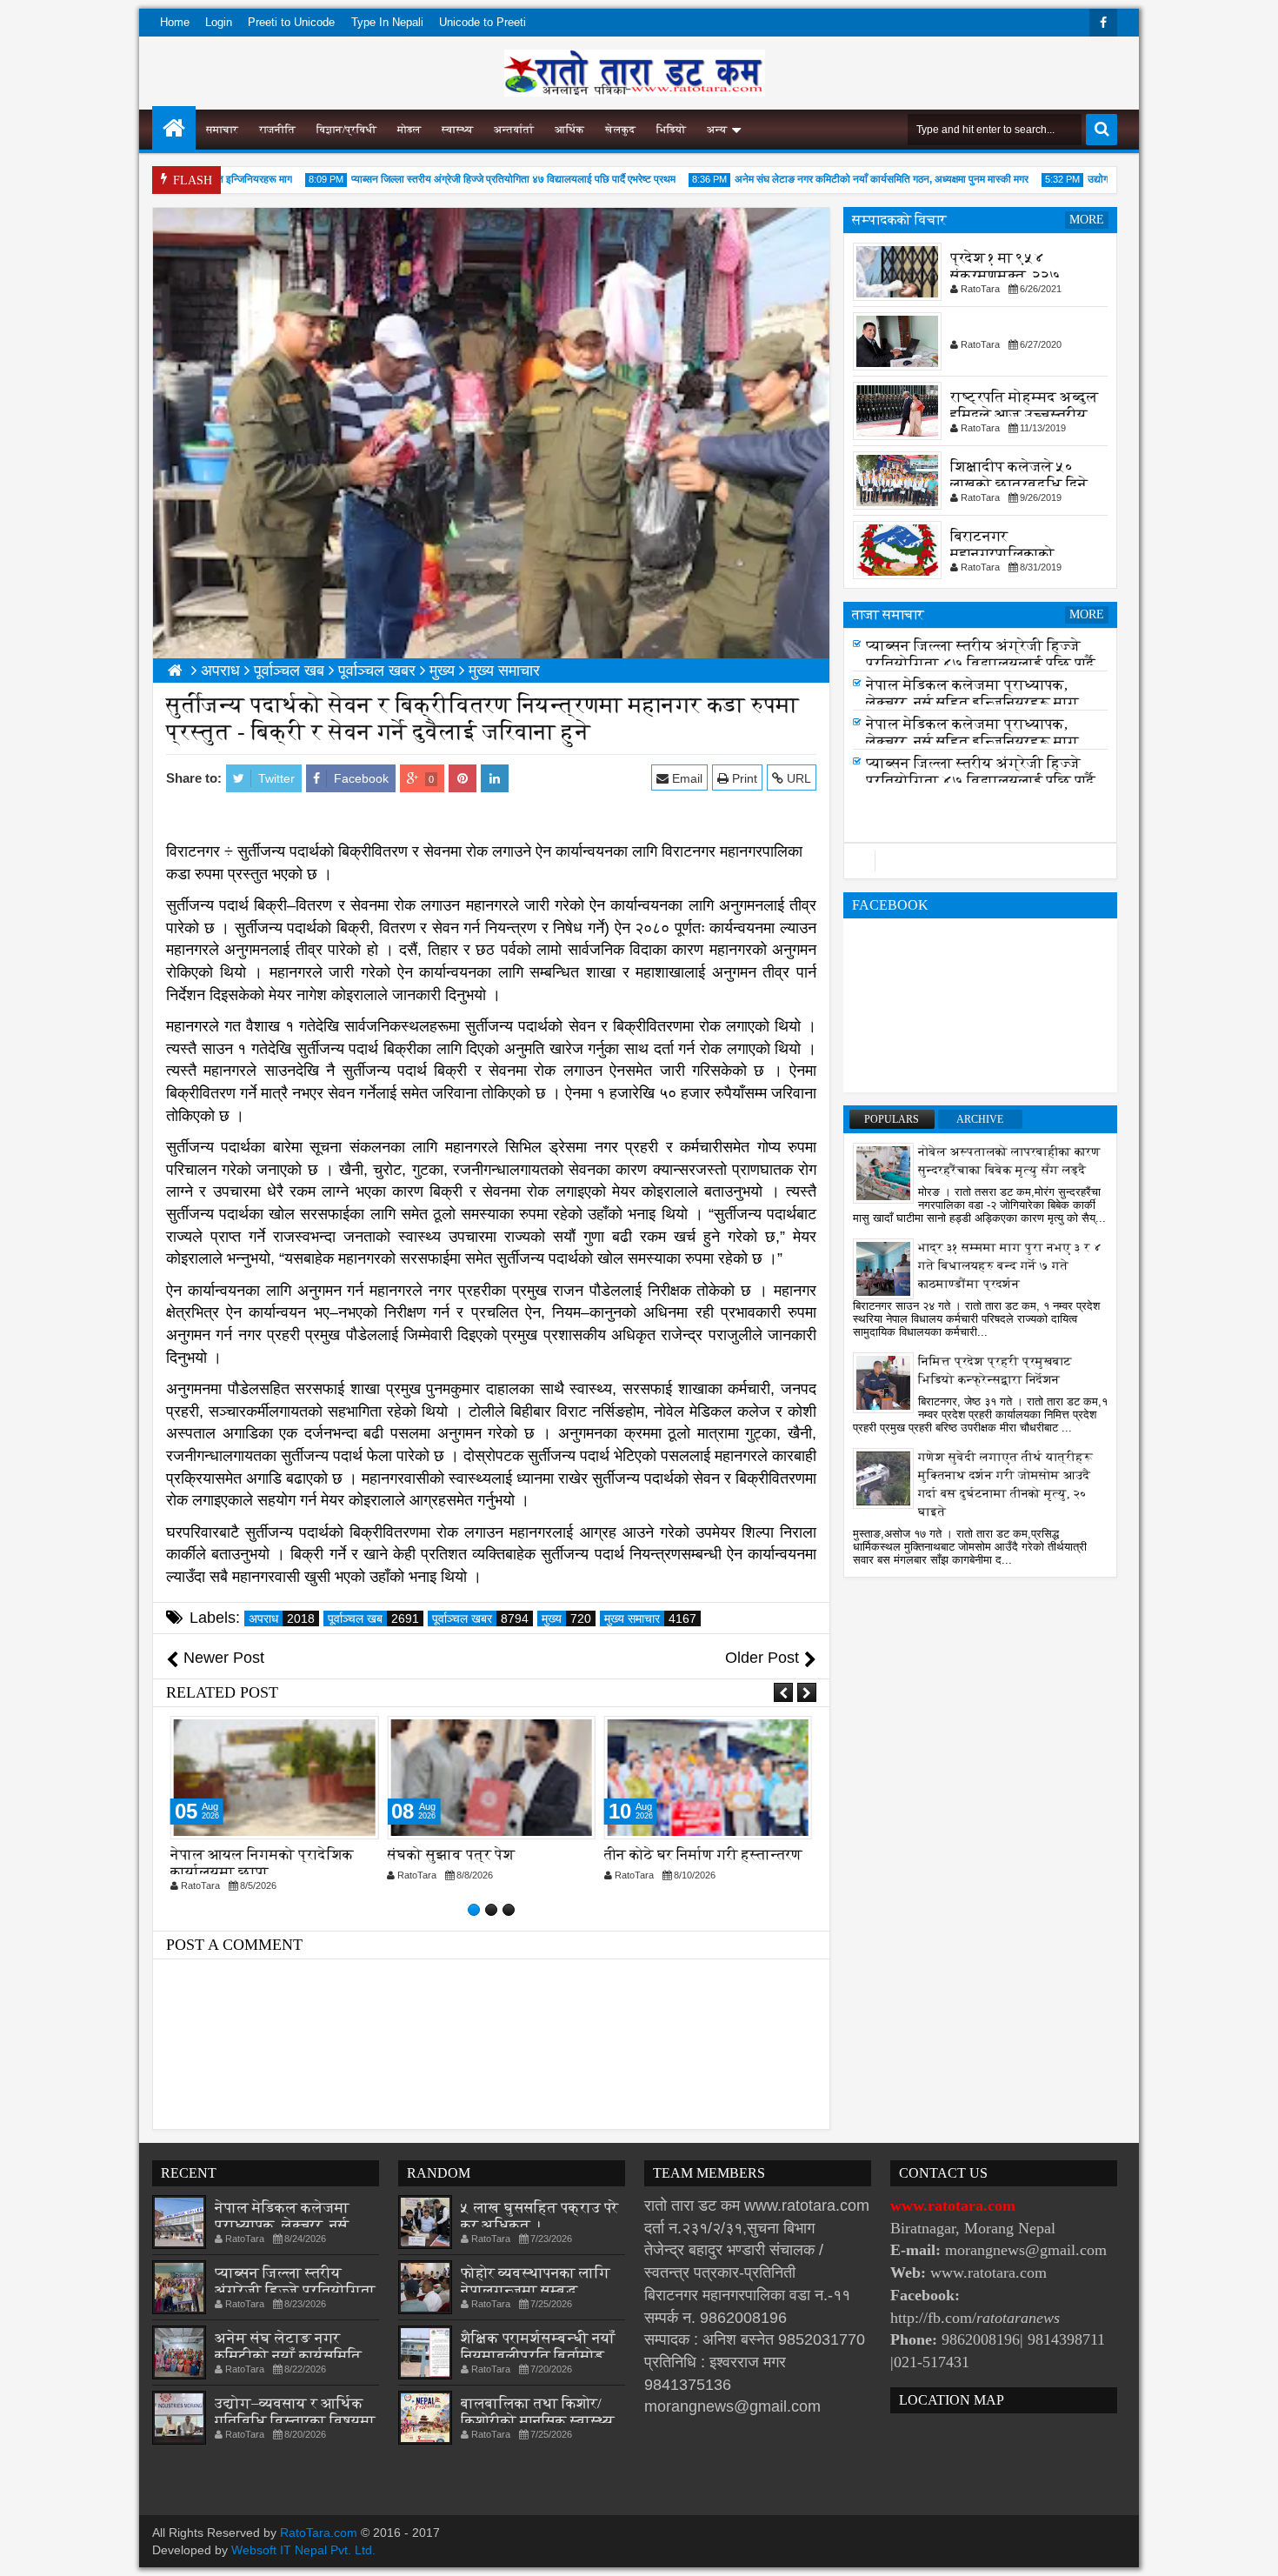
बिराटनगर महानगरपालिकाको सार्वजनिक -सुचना (1002, 554)
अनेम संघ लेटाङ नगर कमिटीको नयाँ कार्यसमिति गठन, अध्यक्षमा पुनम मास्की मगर (841, 179)
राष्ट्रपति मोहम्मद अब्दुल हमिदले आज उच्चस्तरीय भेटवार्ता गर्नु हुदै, (1024, 414)
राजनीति (277, 130)
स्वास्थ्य (457, 130)
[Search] (1102, 130)
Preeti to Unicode (291, 22)
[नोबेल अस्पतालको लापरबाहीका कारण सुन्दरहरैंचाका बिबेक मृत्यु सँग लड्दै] (883, 1172)
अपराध (282, 1618)
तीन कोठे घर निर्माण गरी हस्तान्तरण (703, 1855)
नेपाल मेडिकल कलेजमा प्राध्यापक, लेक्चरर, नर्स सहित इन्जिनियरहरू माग (972, 699)
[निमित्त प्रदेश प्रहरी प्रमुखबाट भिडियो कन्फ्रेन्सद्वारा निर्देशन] (883, 1382)
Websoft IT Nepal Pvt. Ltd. (303, 2550)
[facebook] (1103, 23)
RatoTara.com (319, 2533)
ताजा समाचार (888, 614)
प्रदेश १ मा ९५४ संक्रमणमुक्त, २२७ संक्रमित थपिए (1005, 275)
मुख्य (566, 1618)
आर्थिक (569, 130)
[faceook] (980, 861)
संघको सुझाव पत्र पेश (451, 1855)
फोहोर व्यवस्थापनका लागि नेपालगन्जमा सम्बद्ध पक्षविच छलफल (536, 2290)
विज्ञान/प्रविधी (346, 130)
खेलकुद (620, 130)
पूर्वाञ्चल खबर (480, 1618)
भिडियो (671, 130)
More (1087, 220)
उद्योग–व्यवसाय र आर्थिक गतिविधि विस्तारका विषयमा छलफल (295, 2421)
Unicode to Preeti (483, 22)
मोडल (409, 130)
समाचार (222, 130)
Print (743, 778)
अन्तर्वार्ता (514, 130)
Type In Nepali (387, 22)
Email (686, 778)
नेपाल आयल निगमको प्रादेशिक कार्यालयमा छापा (262, 1863)
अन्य (717, 130)
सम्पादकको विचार (899, 220)
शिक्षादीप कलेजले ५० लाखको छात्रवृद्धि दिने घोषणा (1019, 484)
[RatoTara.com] (174, 128)
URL (797, 778)
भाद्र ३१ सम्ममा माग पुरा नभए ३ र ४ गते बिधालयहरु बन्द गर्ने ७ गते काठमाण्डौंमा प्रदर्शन (1010, 1266)
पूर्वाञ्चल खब (373, 1618)
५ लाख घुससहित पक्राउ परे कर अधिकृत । (539, 2216)
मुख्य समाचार (650, 1618)
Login (219, 22)
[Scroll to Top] (1252, 2550)
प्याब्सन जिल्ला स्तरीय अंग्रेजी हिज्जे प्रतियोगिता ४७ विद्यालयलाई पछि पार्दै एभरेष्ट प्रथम (473, 179)
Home (175, 22)
